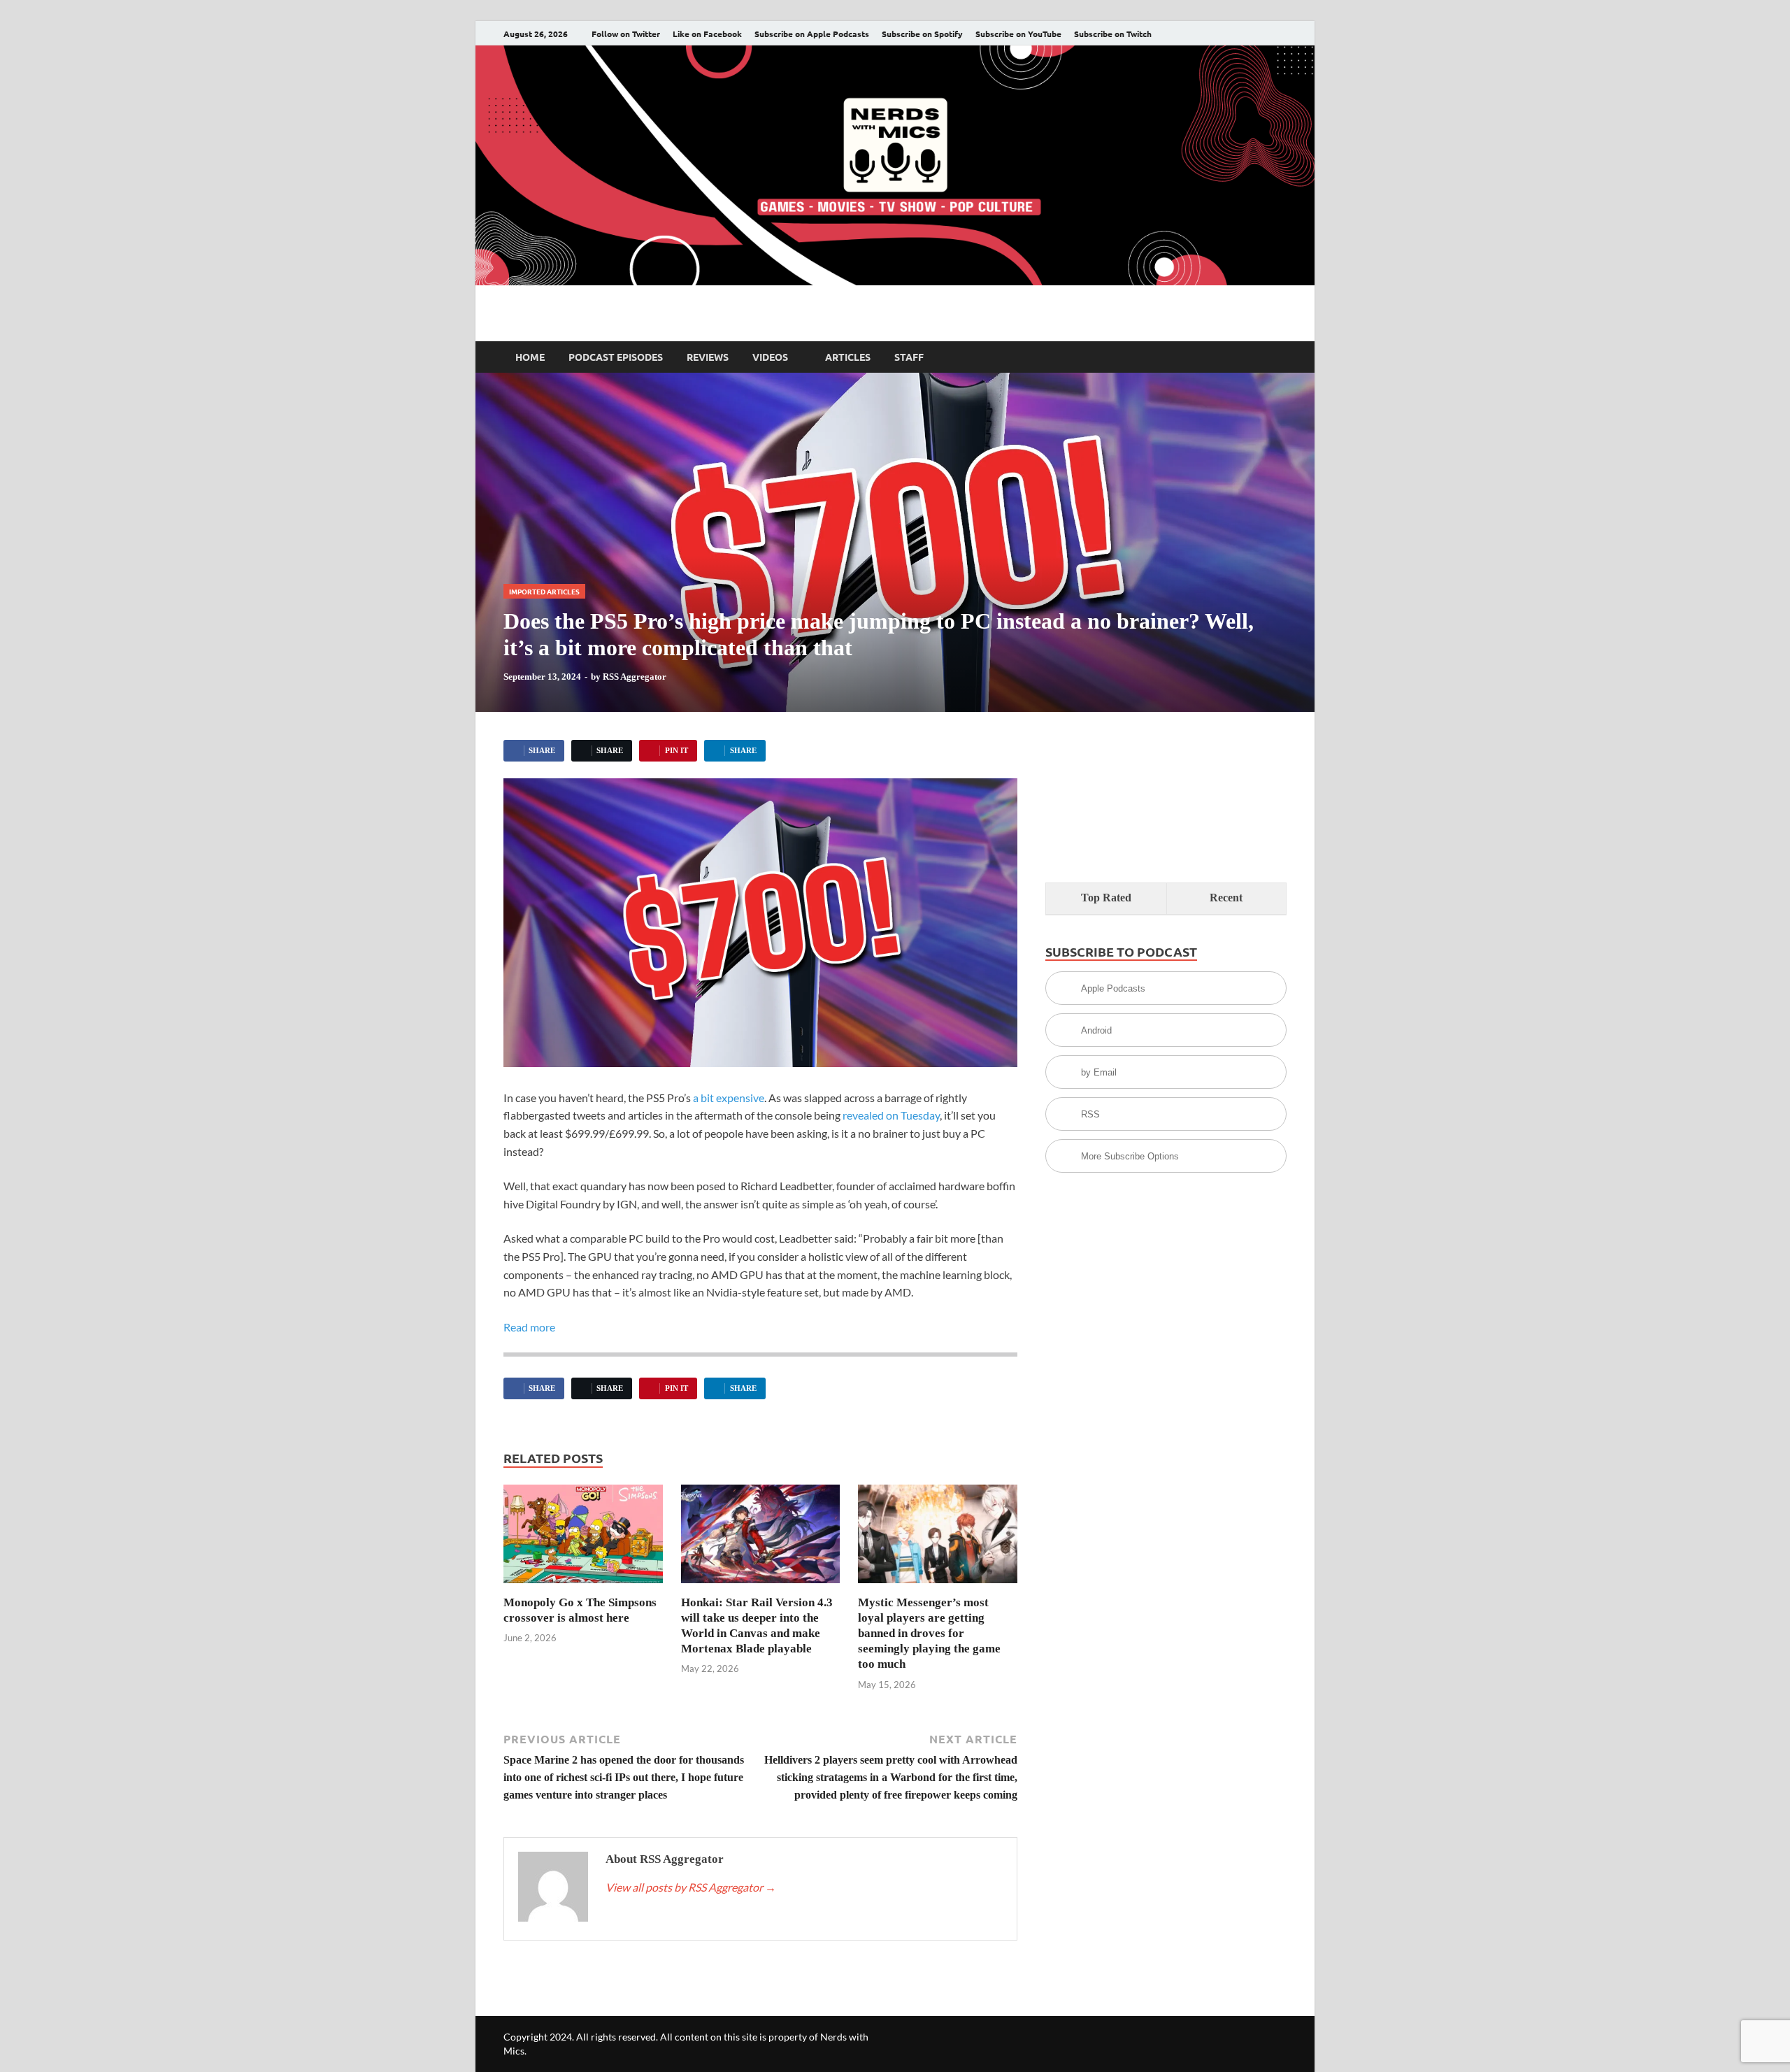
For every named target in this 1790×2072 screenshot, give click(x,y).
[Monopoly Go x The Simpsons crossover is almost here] (583, 1538)
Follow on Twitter (626, 34)
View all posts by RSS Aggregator (691, 1887)
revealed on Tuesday (891, 1115)
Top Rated (1106, 898)
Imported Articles (544, 591)
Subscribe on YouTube (1018, 34)
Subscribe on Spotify (922, 34)
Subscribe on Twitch (1113, 34)
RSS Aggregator (635, 677)
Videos (770, 357)
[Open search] (1280, 357)
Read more (529, 1327)
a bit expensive (729, 1098)
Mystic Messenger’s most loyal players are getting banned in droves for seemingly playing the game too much (929, 1633)
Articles (848, 357)
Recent (1226, 898)
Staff (909, 357)
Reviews (708, 357)
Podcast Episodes (616, 357)
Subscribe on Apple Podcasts (812, 34)
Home (530, 357)
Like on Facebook (707, 34)
